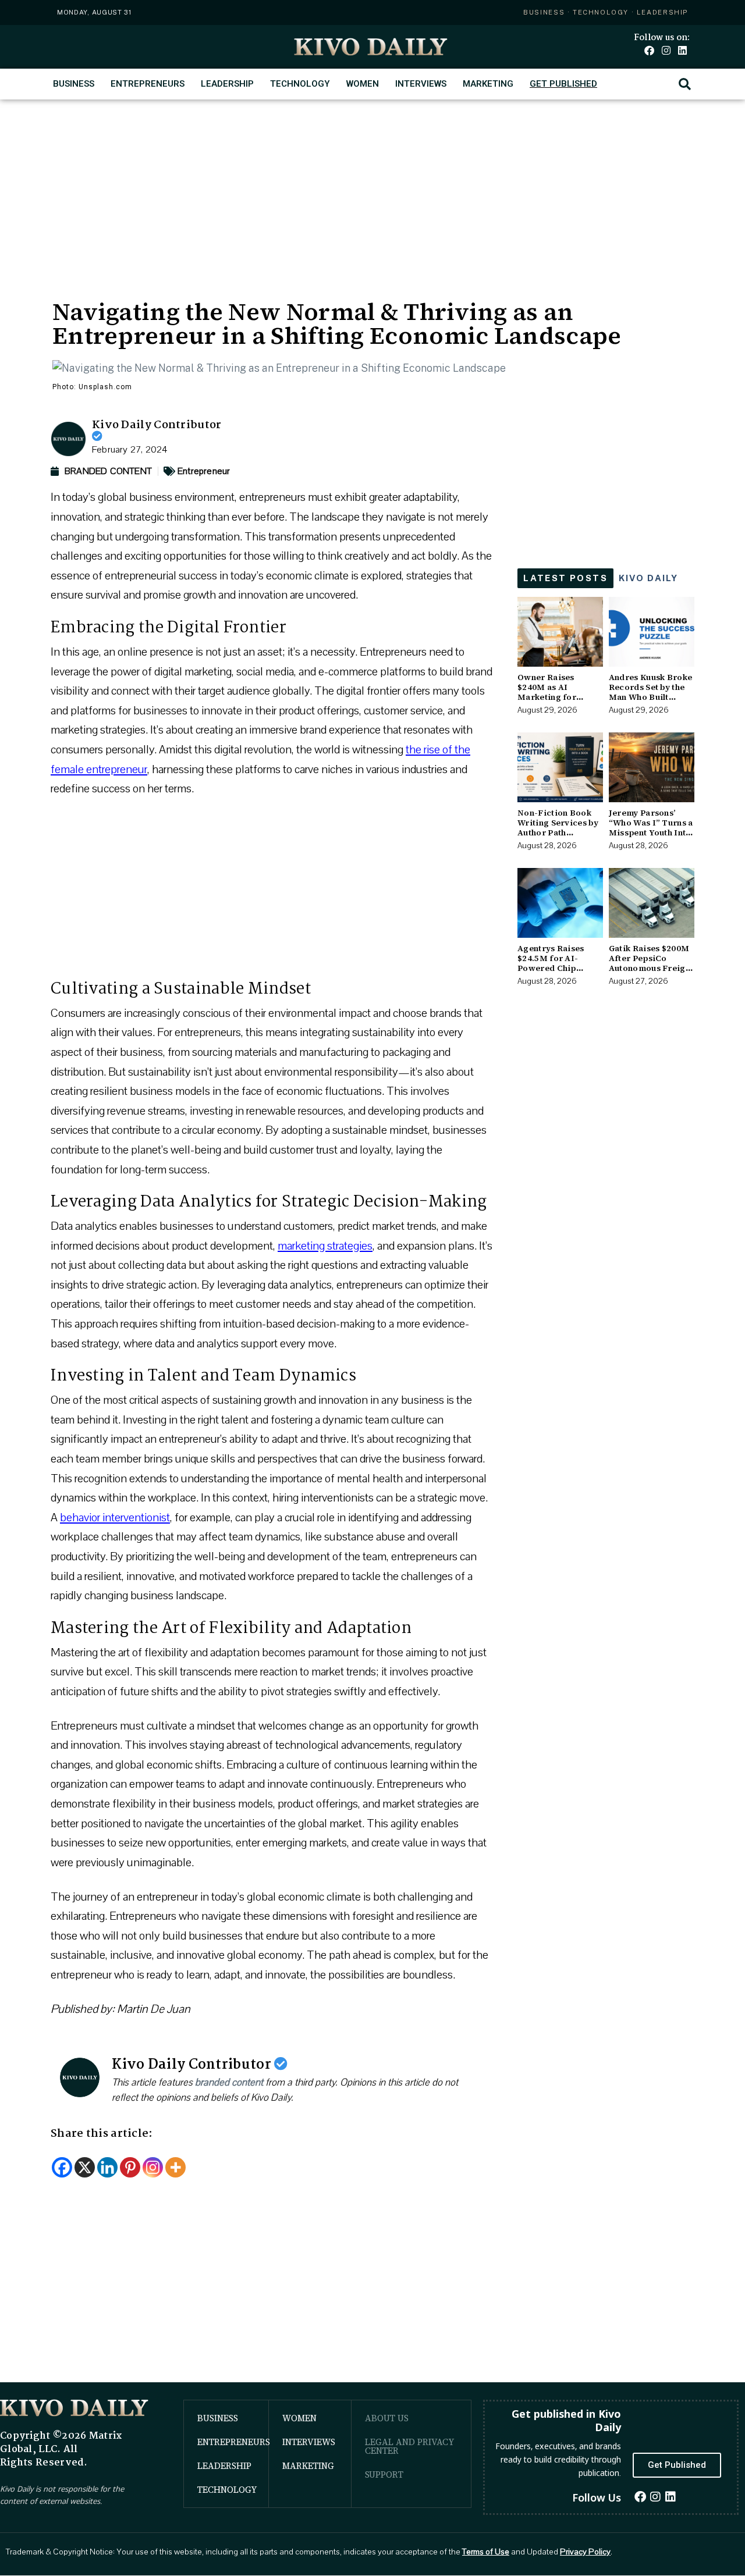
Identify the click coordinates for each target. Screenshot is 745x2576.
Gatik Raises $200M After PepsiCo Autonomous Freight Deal (651, 963)
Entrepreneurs (148, 84)
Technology (300, 84)
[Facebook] (649, 50)
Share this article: (102, 2134)
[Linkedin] (682, 50)
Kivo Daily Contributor (157, 425)
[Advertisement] (372, 187)
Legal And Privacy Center (409, 2446)
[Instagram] (666, 50)
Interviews (421, 84)
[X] (85, 2167)
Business (74, 84)
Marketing (488, 84)
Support (384, 2474)
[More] (175, 2167)
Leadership (227, 84)
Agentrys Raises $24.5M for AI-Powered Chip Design (551, 963)
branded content (229, 2082)
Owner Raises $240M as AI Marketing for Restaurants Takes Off (555, 697)
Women (363, 84)
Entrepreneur (204, 471)
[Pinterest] (130, 2167)
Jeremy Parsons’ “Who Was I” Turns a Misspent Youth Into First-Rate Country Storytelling (651, 832)
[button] (685, 84)
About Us (387, 2418)
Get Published (563, 84)
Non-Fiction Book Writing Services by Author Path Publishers (558, 827)
